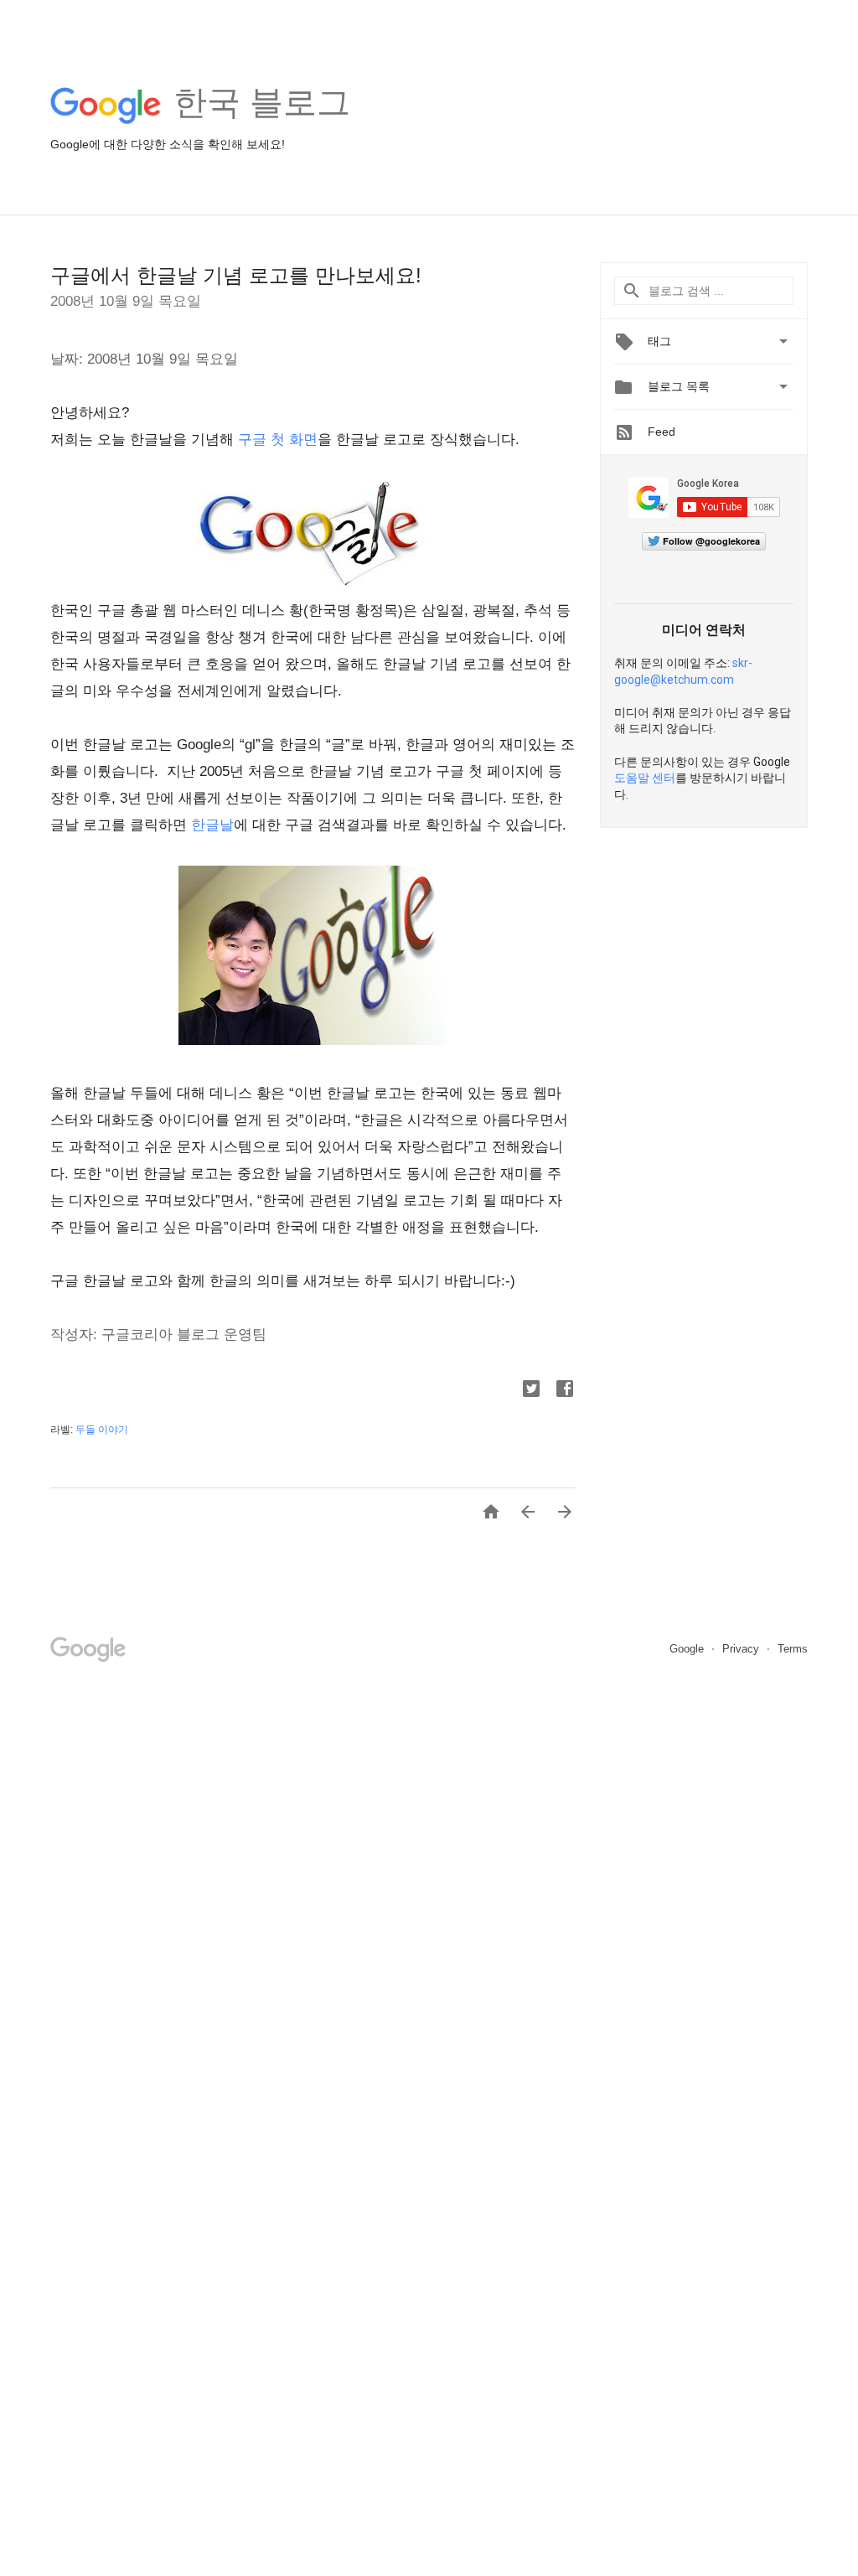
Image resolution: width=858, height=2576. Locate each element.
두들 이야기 (102, 1430)
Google (688, 1649)
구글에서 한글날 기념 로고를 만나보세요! (236, 275)
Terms (793, 1649)
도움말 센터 (645, 778)
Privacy (742, 1649)
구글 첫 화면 (278, 440)
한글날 (212, 825)
